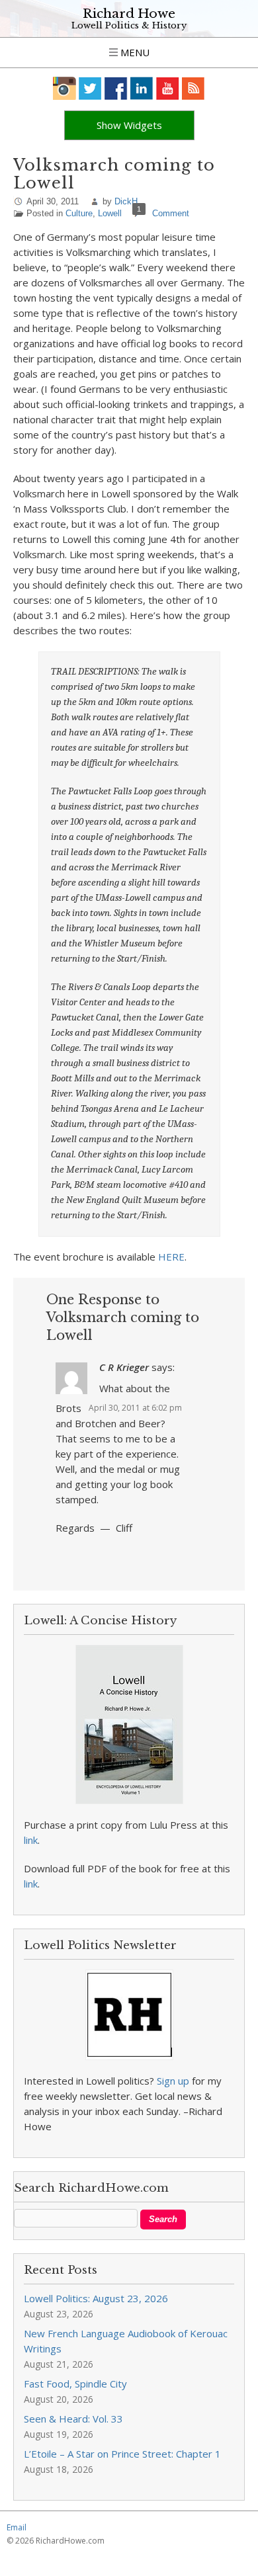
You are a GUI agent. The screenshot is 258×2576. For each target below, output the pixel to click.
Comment (171, 213)
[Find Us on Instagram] (64, 88)
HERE (171, 1257)
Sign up (173, 2081)
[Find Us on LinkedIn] (142, 88)
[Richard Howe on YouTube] (168, 88)
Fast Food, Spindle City (75, 2384)
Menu (134, 52)
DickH (126, 201)
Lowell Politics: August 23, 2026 (96, 2298)
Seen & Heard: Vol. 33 (73, 2419)
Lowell (110, 213)
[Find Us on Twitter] (90, 88)
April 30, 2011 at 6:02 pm (135, 1408)
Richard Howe (129, 14)
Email (17, 2527)
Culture (79, 213)
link (31, 1840)
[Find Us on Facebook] (116, 88)
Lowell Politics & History (129, 25)
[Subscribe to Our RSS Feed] (193, 88)
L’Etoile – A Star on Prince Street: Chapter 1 (122, 2454)
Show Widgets (129, 125)
